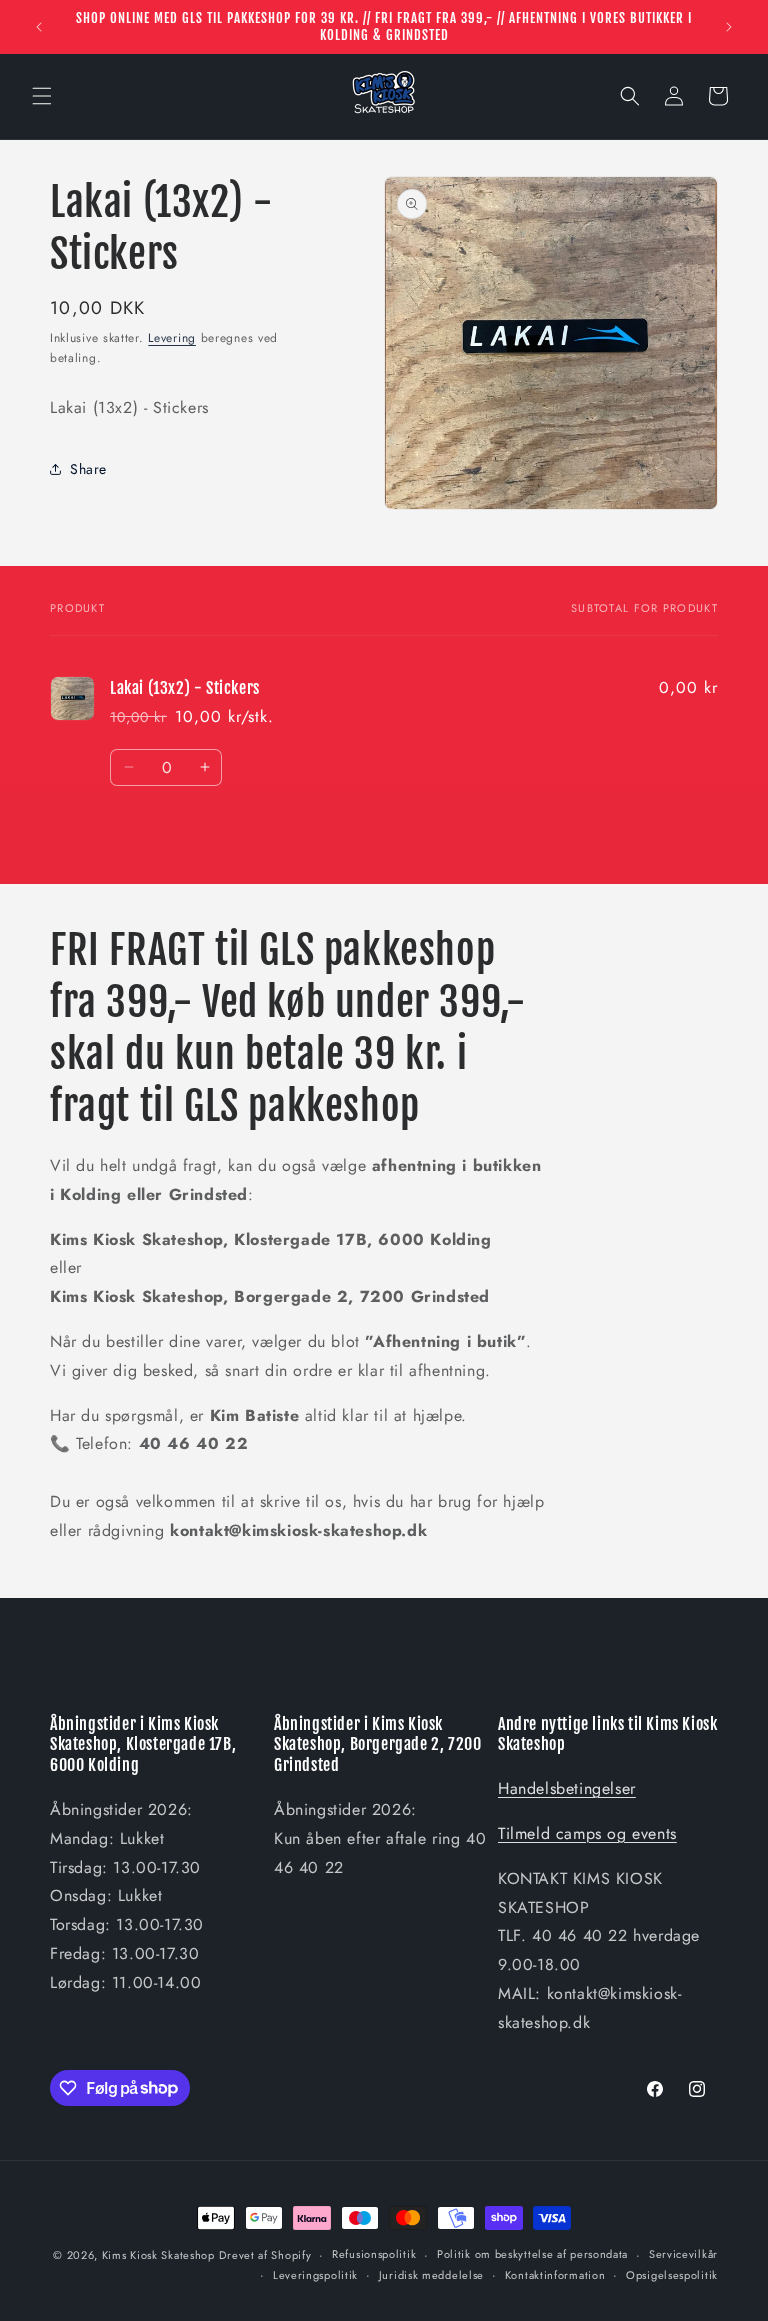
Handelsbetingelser (567, 1788)
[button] (42, 96)
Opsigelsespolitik (672, 2275)
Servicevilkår (683, 2254)
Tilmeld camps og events (587, 1833)
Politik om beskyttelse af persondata (532, 2254)
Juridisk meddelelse (431, 2275)
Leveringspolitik (315, 2275)
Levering (172, 338)
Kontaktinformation (555, 2275)
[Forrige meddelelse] (39, 27)
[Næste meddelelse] (729, 27)
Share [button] (88, 469)
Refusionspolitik (374, 2254)
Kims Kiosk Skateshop (158, 2255)
